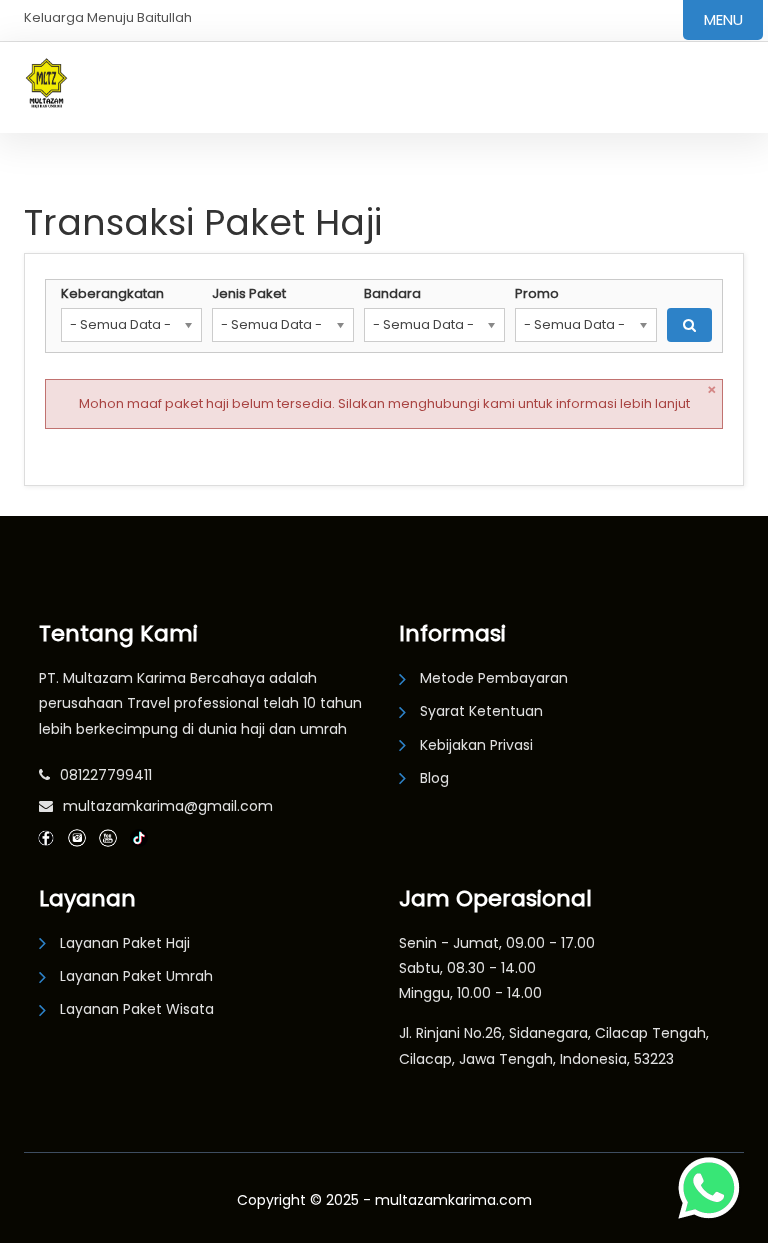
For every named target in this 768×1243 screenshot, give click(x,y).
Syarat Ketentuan (481, 711)
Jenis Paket (249, 294)
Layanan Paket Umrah (136, 976)
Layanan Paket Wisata (137, 1009)
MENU (723, 19)
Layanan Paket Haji (125, 943)
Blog (434, 778)
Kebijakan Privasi (476, 745)
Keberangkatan (112, 294)
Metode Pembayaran (494, 678)
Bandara (392, 294)
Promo (537, 294)
